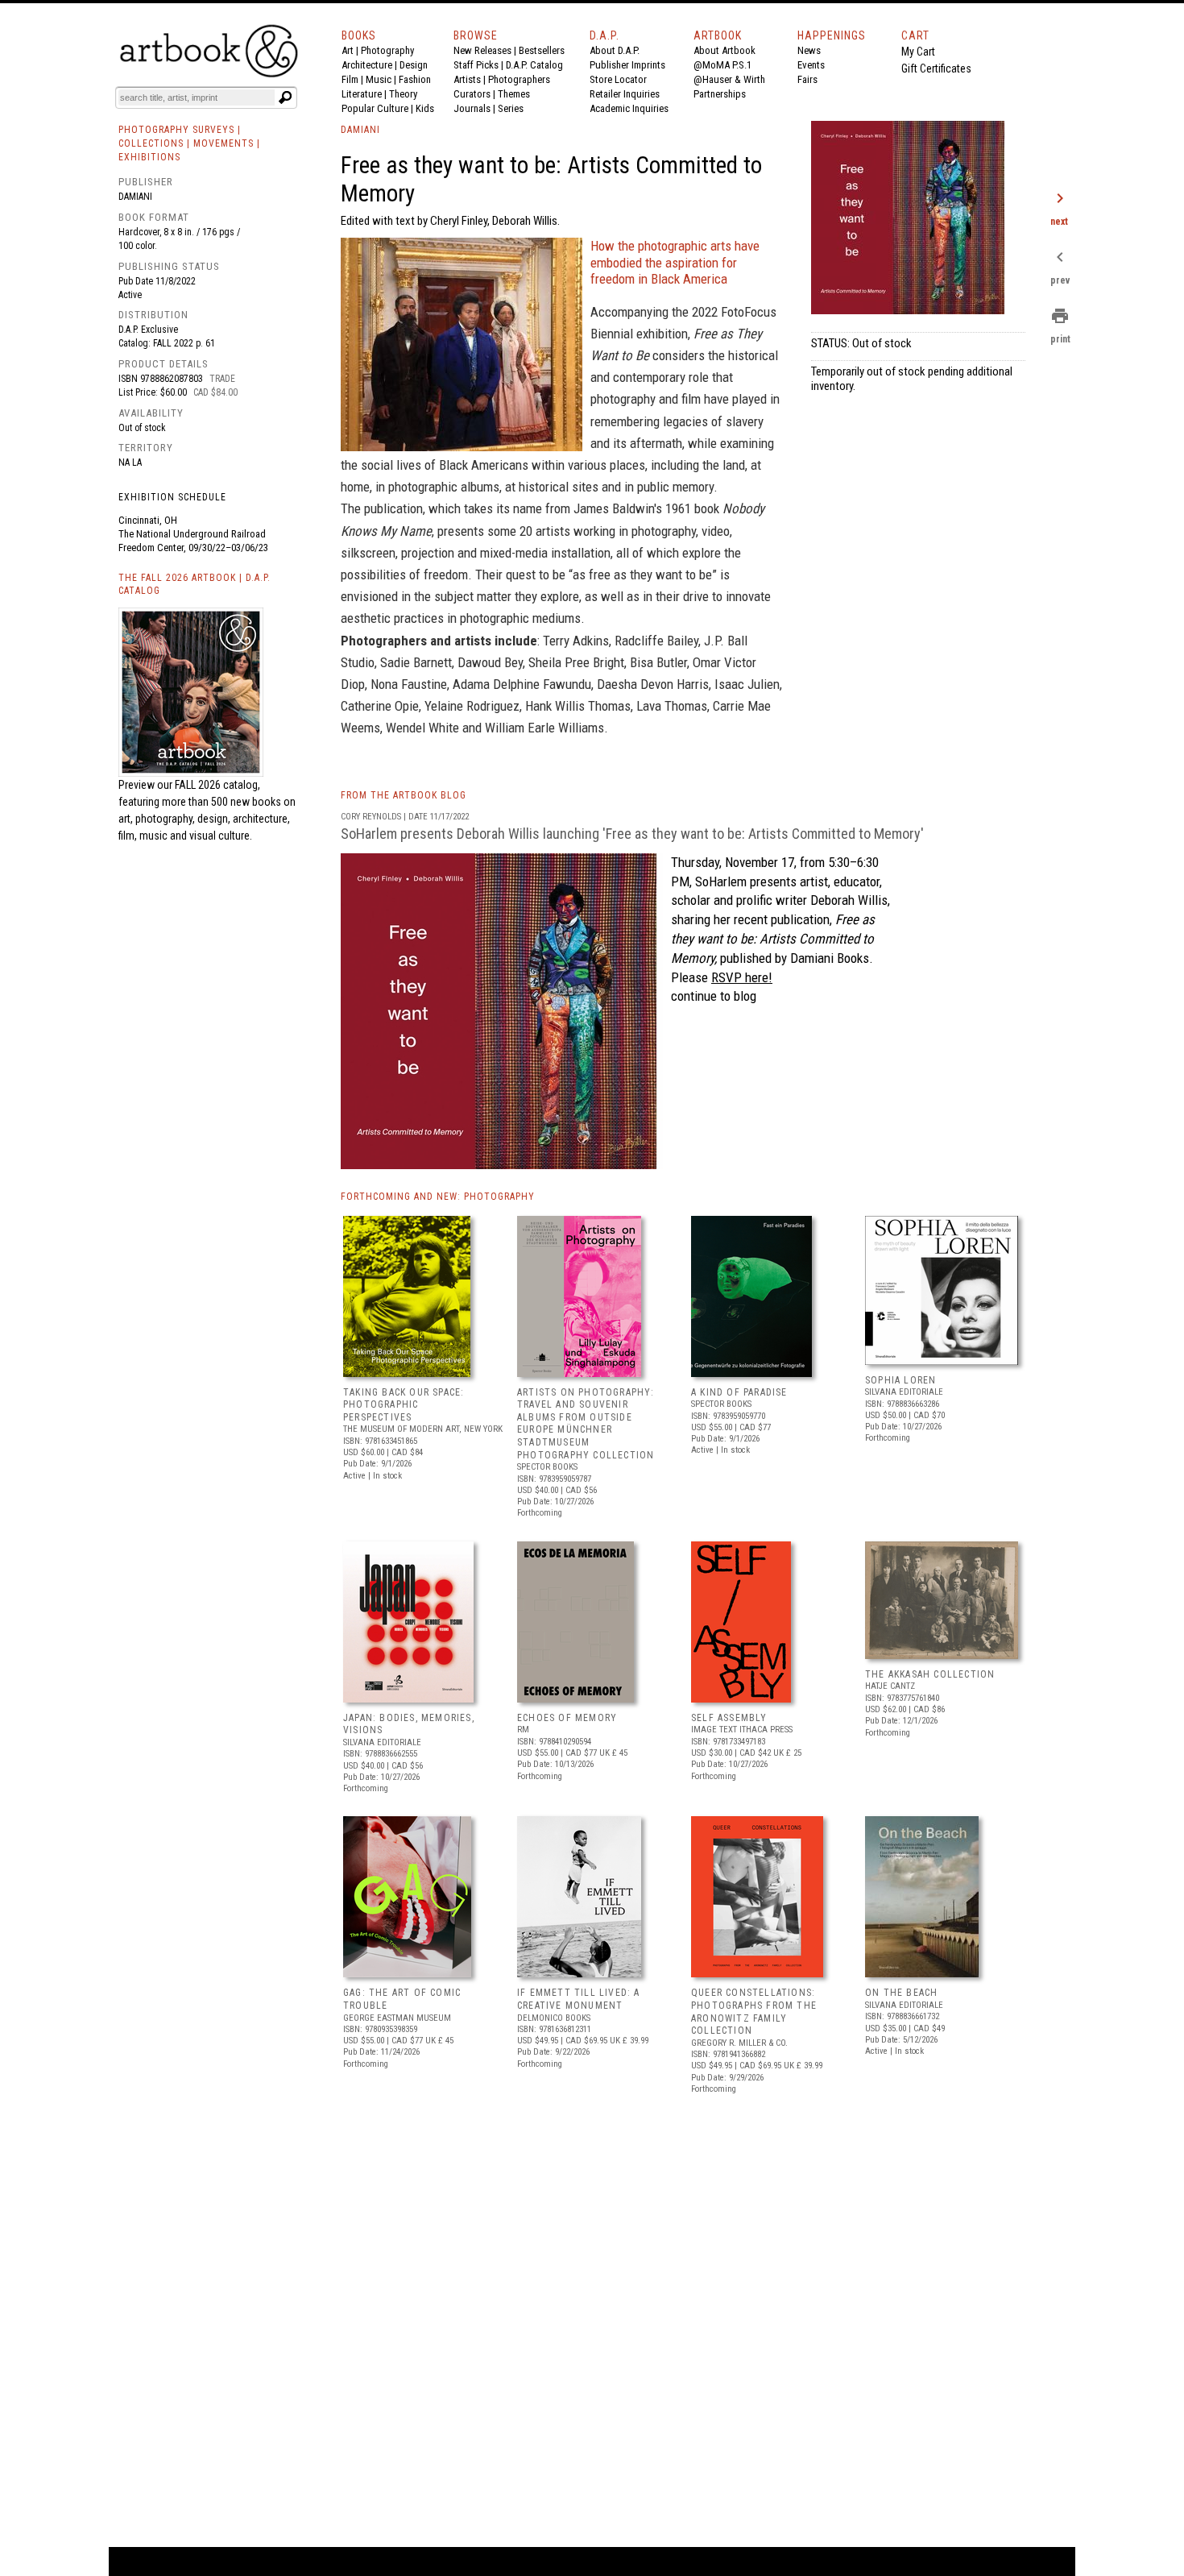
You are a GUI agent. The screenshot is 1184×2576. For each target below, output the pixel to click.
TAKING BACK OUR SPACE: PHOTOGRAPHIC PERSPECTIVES (404, 1405)
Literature (362, 94)
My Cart (918, 52)
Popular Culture (375, 108)
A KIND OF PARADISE (739, 1392)
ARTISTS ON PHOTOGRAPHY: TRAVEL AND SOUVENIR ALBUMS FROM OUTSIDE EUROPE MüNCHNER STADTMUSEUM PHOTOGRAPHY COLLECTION (586, 1424)
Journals (472, 108)
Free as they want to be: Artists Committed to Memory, (773, 939)
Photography (387, 50)
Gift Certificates (936, 68)
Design (414, 65)
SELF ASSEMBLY (729, 1718)
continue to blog (714, 996)
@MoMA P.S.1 (722, 65)
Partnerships (720, 94)
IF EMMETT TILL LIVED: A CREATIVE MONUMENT (579, 1999)
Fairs (807, 79)
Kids (425, 108)
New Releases (482, 50)
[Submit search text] (285, 97)
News (809, 50)
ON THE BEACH (901, 1993)
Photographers (519, 79)
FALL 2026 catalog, (217, 785)
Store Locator (618, 79)
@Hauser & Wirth (729, 79)
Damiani (135, 197)
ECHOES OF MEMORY (567, 1718)
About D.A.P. (615, 50)
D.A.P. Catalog (534, 65)
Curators (472, 94)
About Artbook (724, 50)
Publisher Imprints (627, 65)
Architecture (367, 65)
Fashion (415, 79)
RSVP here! (742, 977)
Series (511, 108)
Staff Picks (476, 65)
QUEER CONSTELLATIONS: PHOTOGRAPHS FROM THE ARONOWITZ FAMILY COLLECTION (754, 2012)
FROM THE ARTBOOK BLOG (404, 795)
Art (348, 50)
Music (379, 79)
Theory (403, 94)
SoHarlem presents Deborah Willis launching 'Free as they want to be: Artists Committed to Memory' (632, 834)
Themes (514, 94)
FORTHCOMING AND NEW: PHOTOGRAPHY (438, 1197)
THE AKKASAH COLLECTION (930, 1674)
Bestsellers (542, 50)
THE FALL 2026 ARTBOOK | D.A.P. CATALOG (195, 585)
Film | (354, 79)
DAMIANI (360, 130)
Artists (467, 79)
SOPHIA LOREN (900, 1380)
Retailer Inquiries (625, 94)
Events (811, 65)
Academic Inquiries (629, 108)
